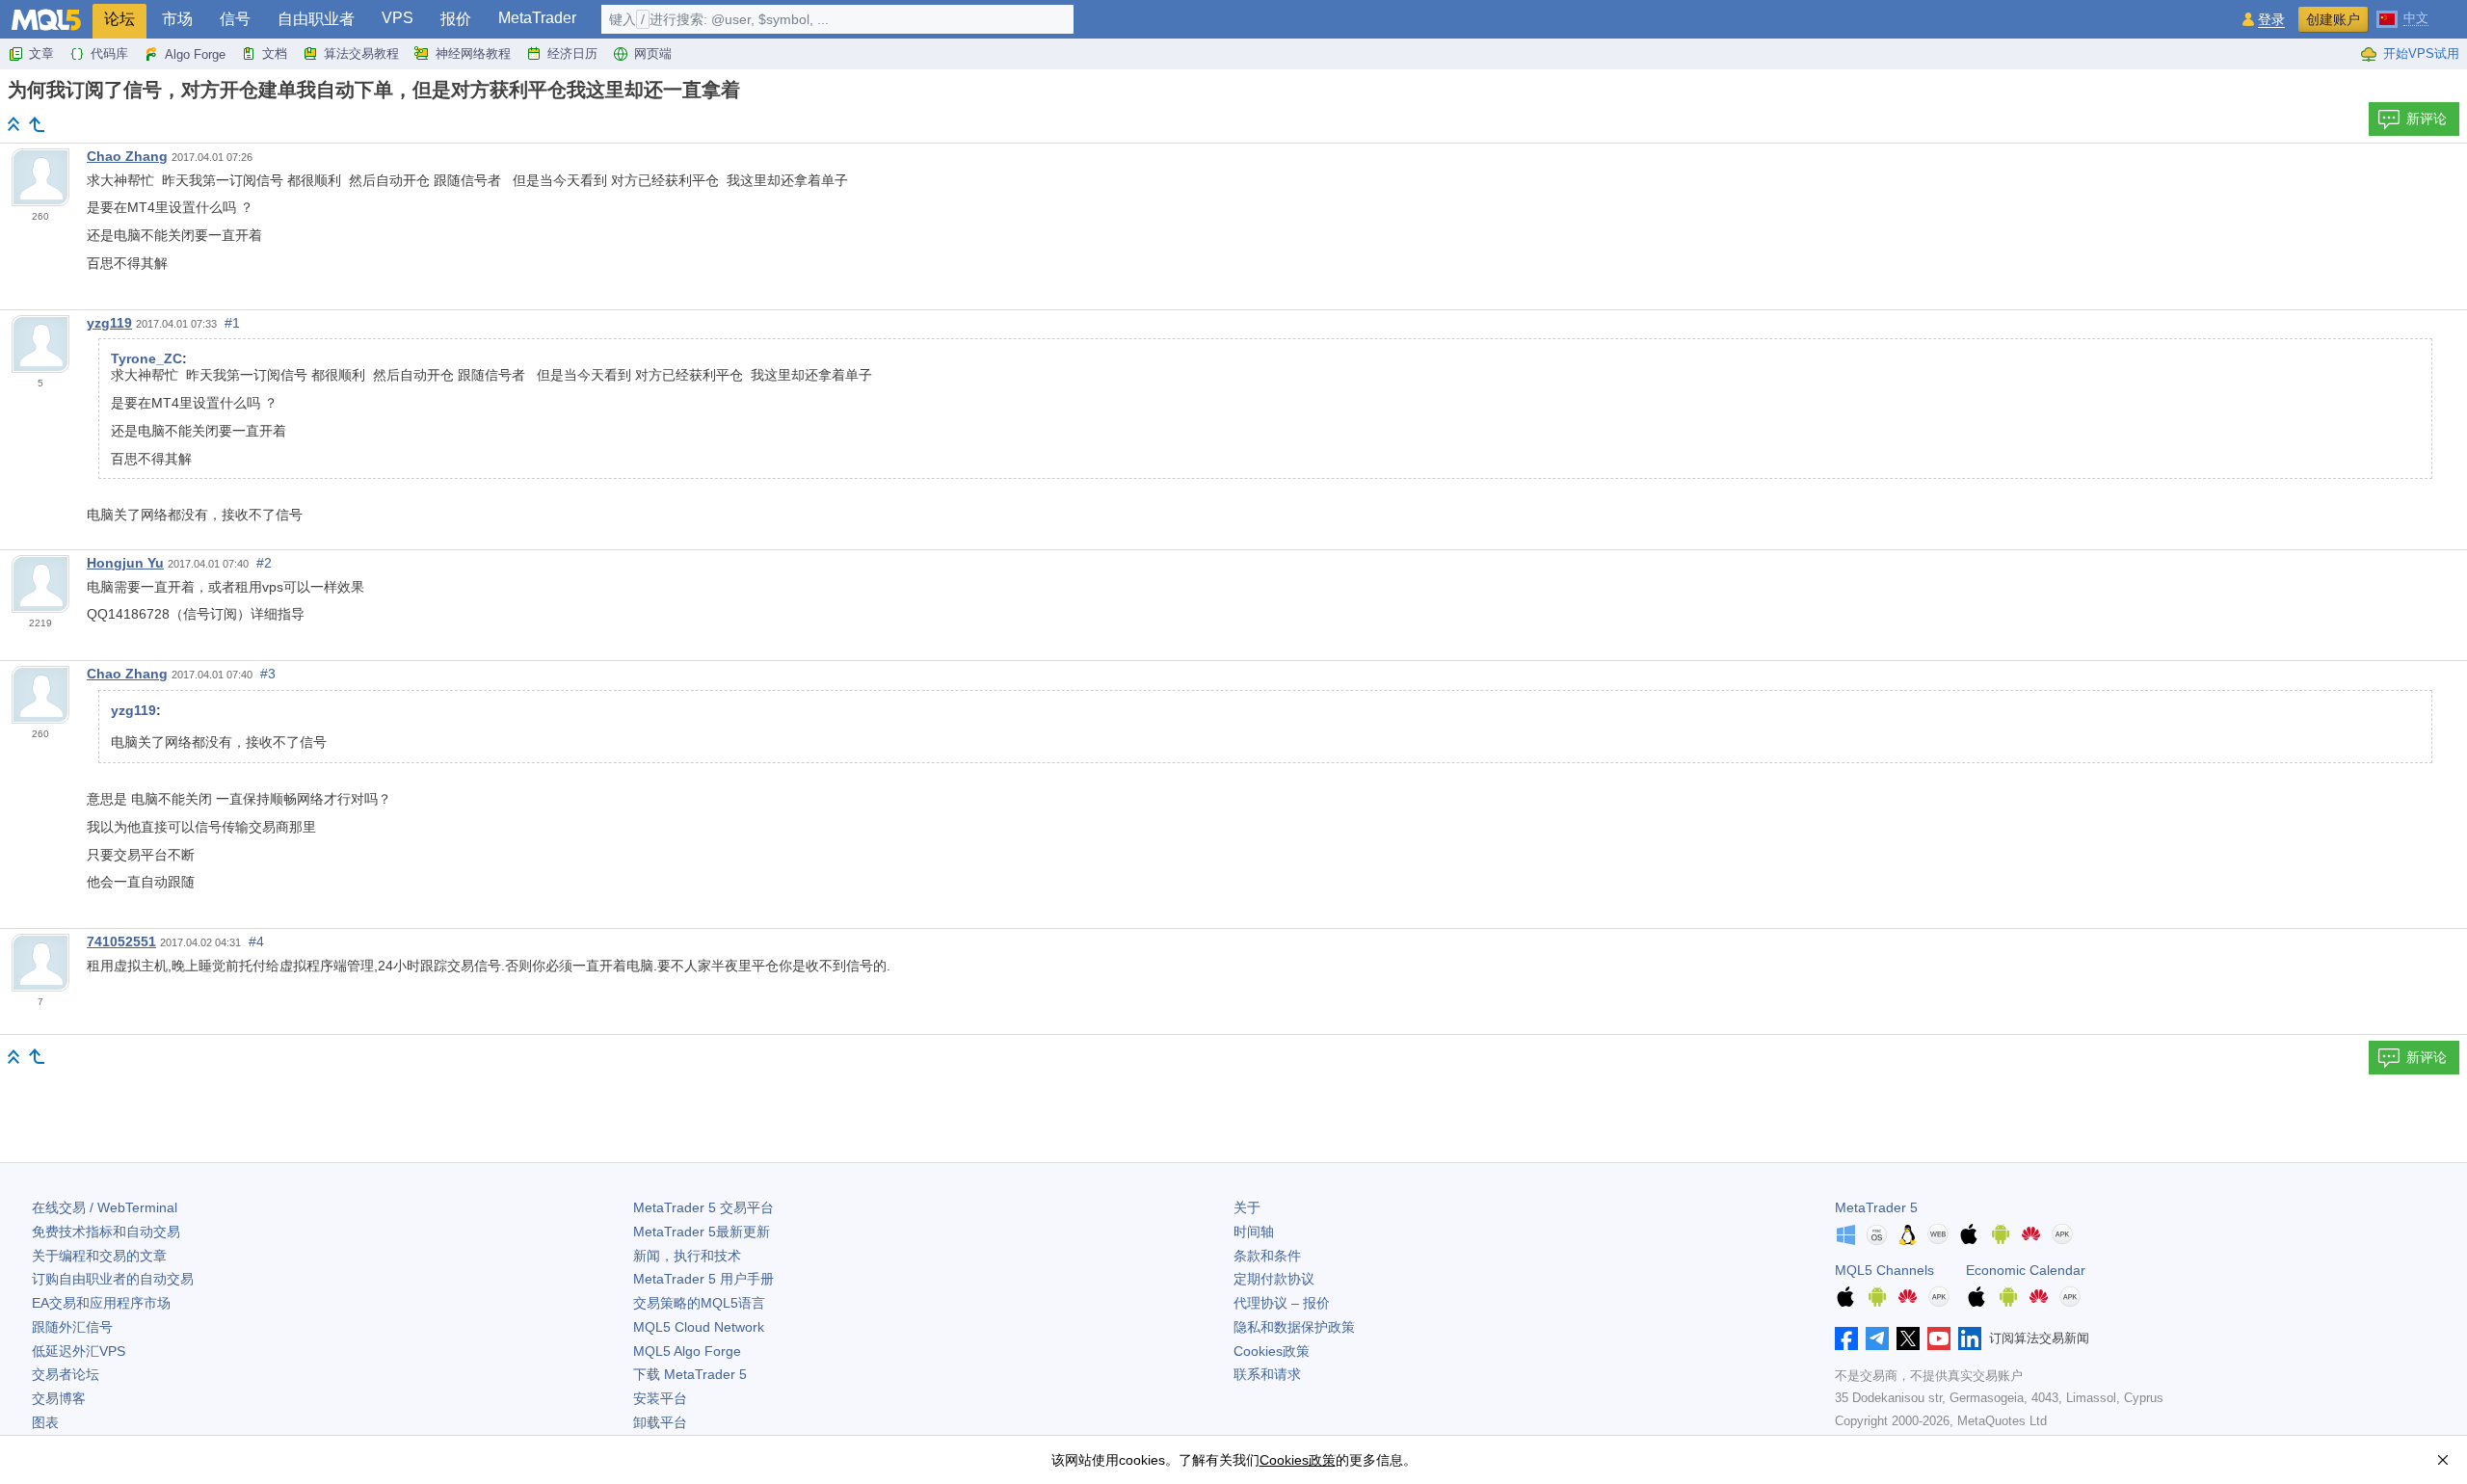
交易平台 (703, 1207)
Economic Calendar (2026, 1270)
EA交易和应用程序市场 (101, 1303)
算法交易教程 (361, 53)
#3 (268, 674)
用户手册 (703, 1279)
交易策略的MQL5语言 (699, 1303)
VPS (398, 18)
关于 (1247, 1207)
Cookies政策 (1272, 1351)
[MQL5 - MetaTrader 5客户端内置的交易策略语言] (46, 20)
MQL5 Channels (1884, 1270)
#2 (264, 563)
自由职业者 (316, 19)
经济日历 (572, 53)
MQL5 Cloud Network (699, 1327)
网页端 (653, 53)
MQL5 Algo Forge (687, 1351)
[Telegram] (1877, 1338)
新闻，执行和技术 (687, 1256)
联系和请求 (1267, 1374)
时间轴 (1254, 1232)
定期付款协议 (1274, 1279)
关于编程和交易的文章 (99, 1256)
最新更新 (702, 1232)
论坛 (119, 19)
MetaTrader (537, 18)
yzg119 (109, 323)
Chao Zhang (127, 156)
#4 (256, 941)
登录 (2271, 20)
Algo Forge (195, 54)
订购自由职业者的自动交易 (113, 1279)
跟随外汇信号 (72, 1327)
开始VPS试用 (2421, 53)
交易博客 (59, 1398)
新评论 (2427, 119)
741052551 (121, 941)
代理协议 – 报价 (1282, 1303)
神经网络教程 (473, 53)
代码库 (109, 53)
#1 (232, 323)
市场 (177, 19)
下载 (690, 1374)
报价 (456, 19)
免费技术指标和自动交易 (106, 1232)
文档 (275, 53)
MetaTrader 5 (1876, 1207)
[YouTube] (1939, 1338)
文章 (41, 53)
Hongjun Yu (125, 563)
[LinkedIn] (1970, 1338)
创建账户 (2333, 19)
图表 (45, 1422)
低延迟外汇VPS (79, 1351)
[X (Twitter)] (1908, 1338)
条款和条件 (1267, 1256)
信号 (235, 19)
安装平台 (660, 1398)
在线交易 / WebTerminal (105, 1207)
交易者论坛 (66, 1374)
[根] (13, 124)
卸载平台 (660, 1422)
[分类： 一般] (37, 124)
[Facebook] (1846, 1338)
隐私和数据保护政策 (1294, 1327)
